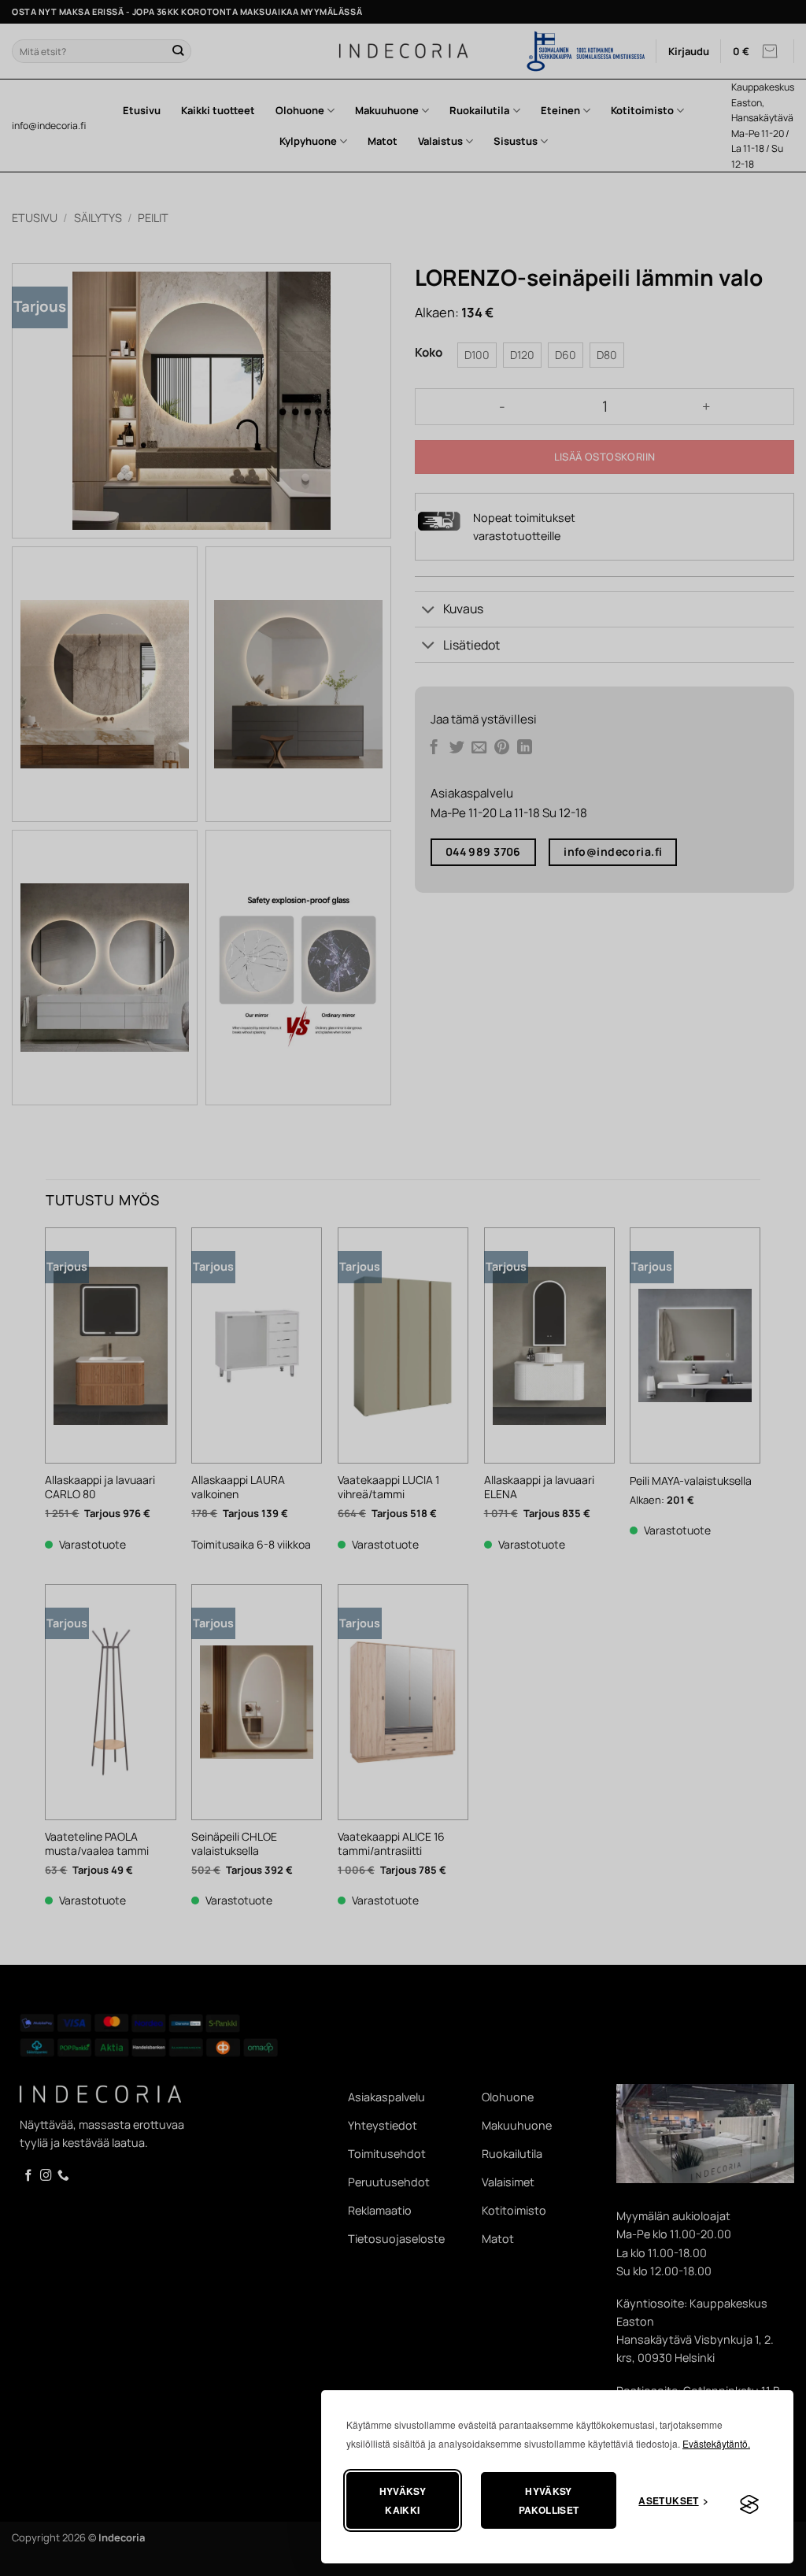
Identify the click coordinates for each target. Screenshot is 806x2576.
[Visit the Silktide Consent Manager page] (749, 2505)
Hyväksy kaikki (403, 2500)
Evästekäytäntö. (716, 2443)
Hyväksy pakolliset (549, 2500)
